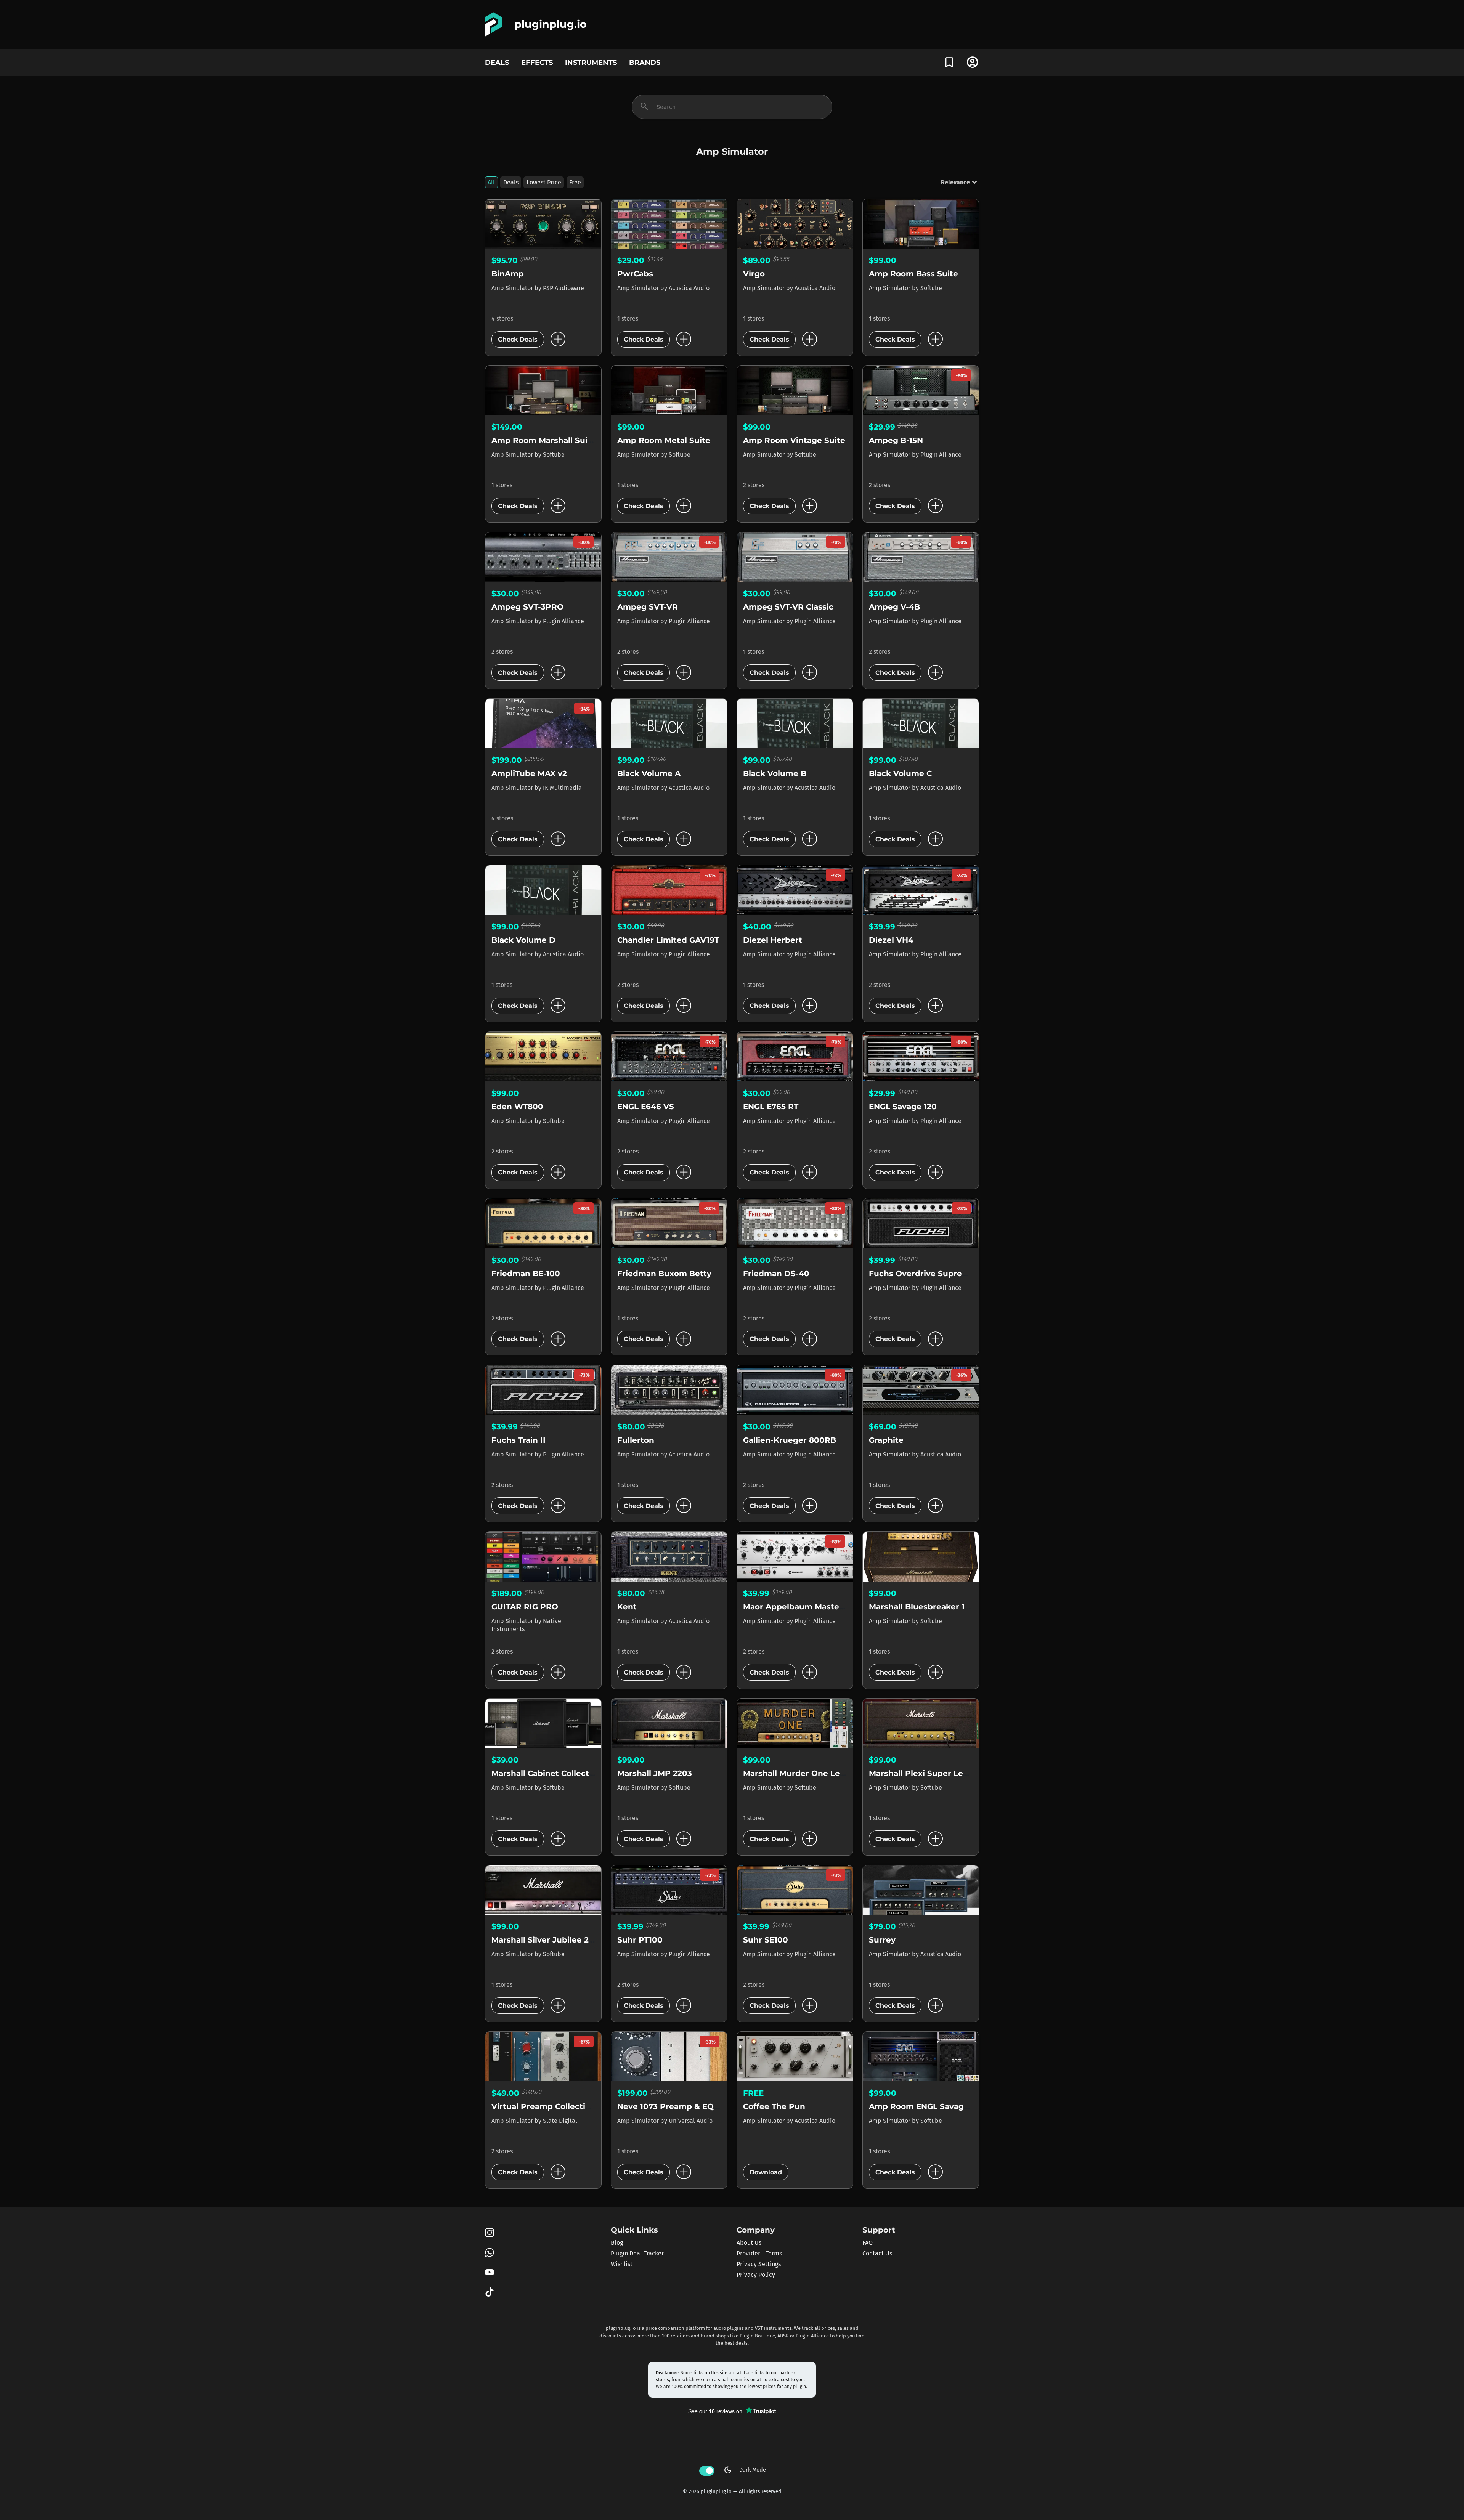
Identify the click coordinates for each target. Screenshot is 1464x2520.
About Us (749, 2243)
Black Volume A (649, 773)
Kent (627, 1607)
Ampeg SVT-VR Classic (788, 607)
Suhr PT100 (640, 1940)
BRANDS (645, 62)
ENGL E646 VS (646, 1107)
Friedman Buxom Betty (664, 1274)
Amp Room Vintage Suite (794, 440)
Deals (511, 182)
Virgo (754, 274)
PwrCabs (635, 274)
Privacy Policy (756, 2275)
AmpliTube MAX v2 (529, 773)
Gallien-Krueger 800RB (790, 1440)
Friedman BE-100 (526, 1274)
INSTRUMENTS (591, 62)
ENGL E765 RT (771, 1107)
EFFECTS (537, 62)
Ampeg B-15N (896, 440)
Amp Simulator (513, 288)
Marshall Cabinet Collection (547, 1773)
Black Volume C (900, 773)
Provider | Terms (759, 2253)
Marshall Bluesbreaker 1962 (924, 1607)
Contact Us (877, 2253)
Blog (617, 2243)
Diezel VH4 (891, 940)
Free (575, 182)
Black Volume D (523, 940)
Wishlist (622, 2264)
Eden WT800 (517, 1107)
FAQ (868, 2243)
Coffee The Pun (774, 2106)
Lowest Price (544, 182)
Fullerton (636, 1440)
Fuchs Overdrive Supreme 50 (928, 1274)
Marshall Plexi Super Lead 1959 (931, 1773)
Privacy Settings (759, 2264)
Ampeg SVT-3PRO (527, 607)
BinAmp (508, 274)
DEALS (497, 62)
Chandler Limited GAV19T (668, 940)
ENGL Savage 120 (903, 1107)
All (491, 182)
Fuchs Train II (518, 1440)
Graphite (886, 1440)
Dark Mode (745, 2470)
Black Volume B (775, 773)
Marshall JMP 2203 (655, 1773)
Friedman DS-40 (776, 1274)
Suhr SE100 (766, 1940)
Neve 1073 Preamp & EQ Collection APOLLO (705, 2106)
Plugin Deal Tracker (637, 2253)
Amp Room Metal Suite (664, 440)
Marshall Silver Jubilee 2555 (547, 1940)
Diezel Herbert (773, 940)
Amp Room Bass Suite (913, 274)
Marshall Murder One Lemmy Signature (823, 1773)
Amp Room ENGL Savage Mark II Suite (945, 2106)
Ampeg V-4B (894, 607)
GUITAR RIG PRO (525, 1607)
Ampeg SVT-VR (648, 607)
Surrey (882, 1940)
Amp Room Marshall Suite (544, 440)
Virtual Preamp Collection (543, 2106)
